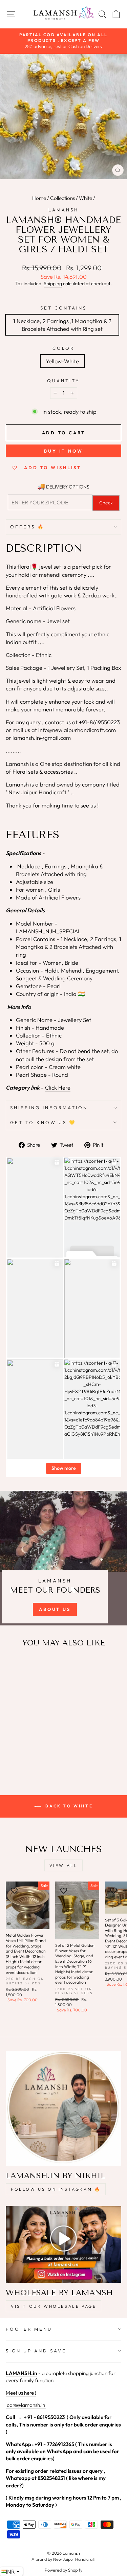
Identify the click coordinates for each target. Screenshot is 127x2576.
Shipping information (49, 1108)
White (86, 198)
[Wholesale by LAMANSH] (63, 2244)
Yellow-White (62, 361)
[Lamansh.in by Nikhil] (63, 2108)
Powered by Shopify (63, 2570)
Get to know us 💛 (43, 1122)
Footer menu (29, 2329)
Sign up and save (36, 2351)
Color (63, 348)
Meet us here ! (21, 2393)
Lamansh (63, 210)
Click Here (58, 1087)
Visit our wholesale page (54, 2306)
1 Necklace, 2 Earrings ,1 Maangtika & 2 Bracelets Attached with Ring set (62, 325)
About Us (55, 1609)
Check (106, 503)
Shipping (53, 283)
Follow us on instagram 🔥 (56, 2189)
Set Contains (64, 308)
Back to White (68, 1806)
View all (64, 1865)
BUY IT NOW (63, 451)
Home (39, 198)
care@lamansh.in (25, 2405)
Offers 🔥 (27, 527)
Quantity (63, 381)
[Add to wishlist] (14, 1666)
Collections (62, 198)
